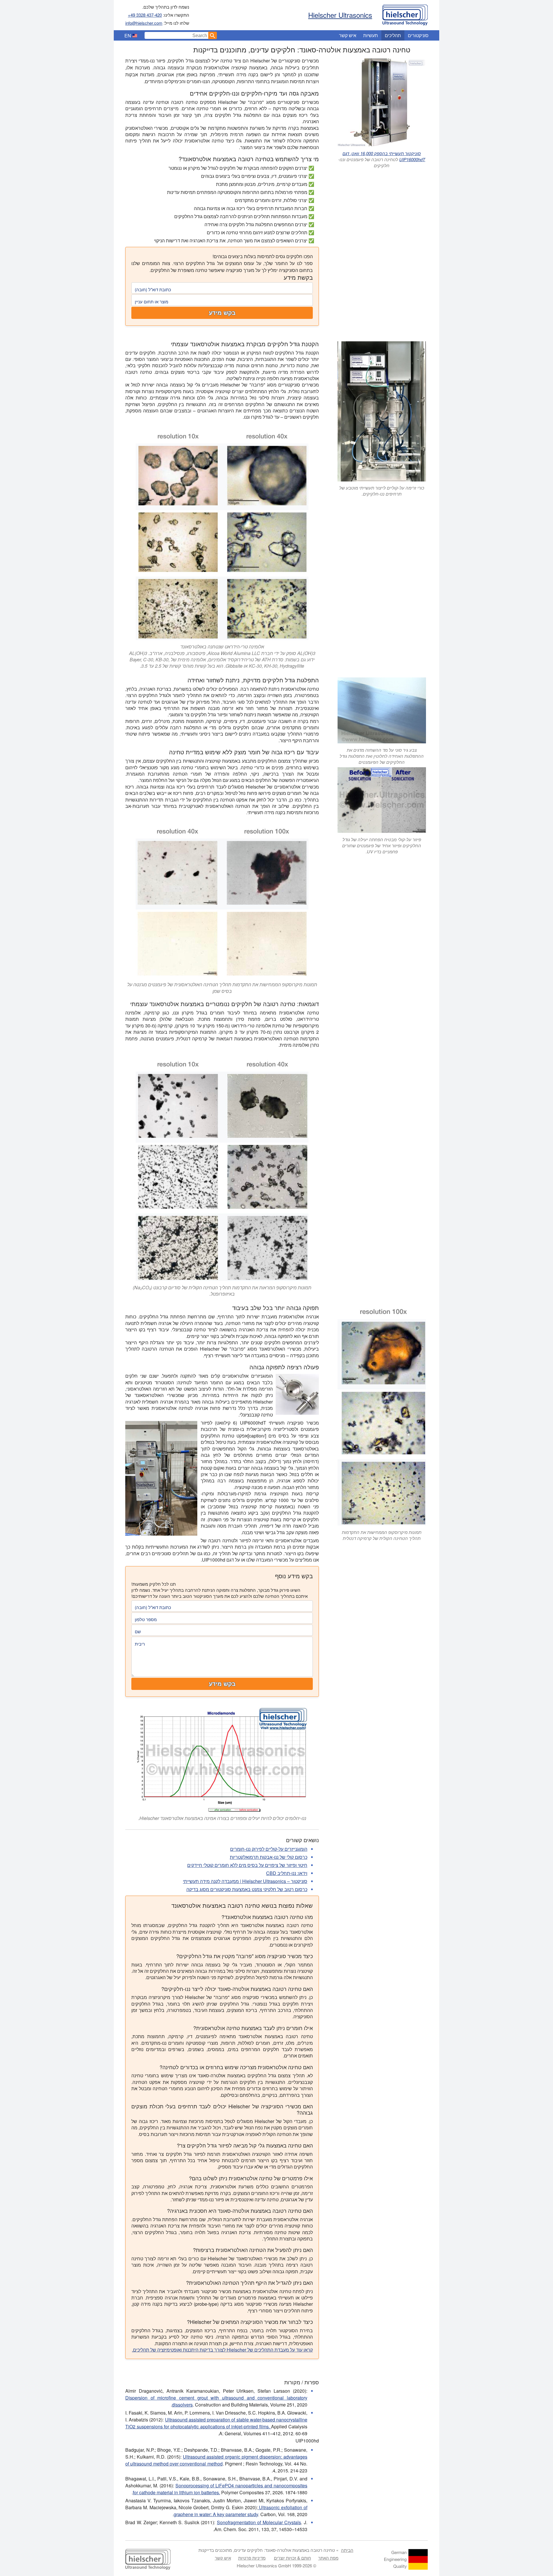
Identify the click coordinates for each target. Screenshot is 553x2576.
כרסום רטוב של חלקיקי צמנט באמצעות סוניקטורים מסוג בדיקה (247, 1889)
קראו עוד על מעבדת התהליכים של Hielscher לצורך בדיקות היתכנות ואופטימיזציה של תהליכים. (222, 2350)
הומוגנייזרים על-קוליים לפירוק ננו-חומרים (269, 1849)
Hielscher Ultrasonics (340, 15)
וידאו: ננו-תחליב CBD (287, 1873)
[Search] (213, 35)
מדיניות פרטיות (252, 2558)
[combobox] (177, 35)
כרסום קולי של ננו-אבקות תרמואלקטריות (269, 1857)
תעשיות (371, 35)
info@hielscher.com (144, 23)
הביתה (347, 2550)
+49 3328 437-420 (145, 15)
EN (128, 36)
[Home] (405, 14)
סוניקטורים (418, 35)
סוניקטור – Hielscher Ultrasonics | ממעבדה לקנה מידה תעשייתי (245, 1881)
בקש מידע (222, 313)
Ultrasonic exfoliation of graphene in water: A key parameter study (240, 2511)
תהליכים (393, 35)
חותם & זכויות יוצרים (292, 2558)
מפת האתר (328, 2558)
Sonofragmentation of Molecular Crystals (259, 2522)
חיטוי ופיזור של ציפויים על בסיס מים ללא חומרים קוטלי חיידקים (247, 1865)
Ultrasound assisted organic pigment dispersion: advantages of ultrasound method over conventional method (216, 2460)
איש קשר (348, 35)
